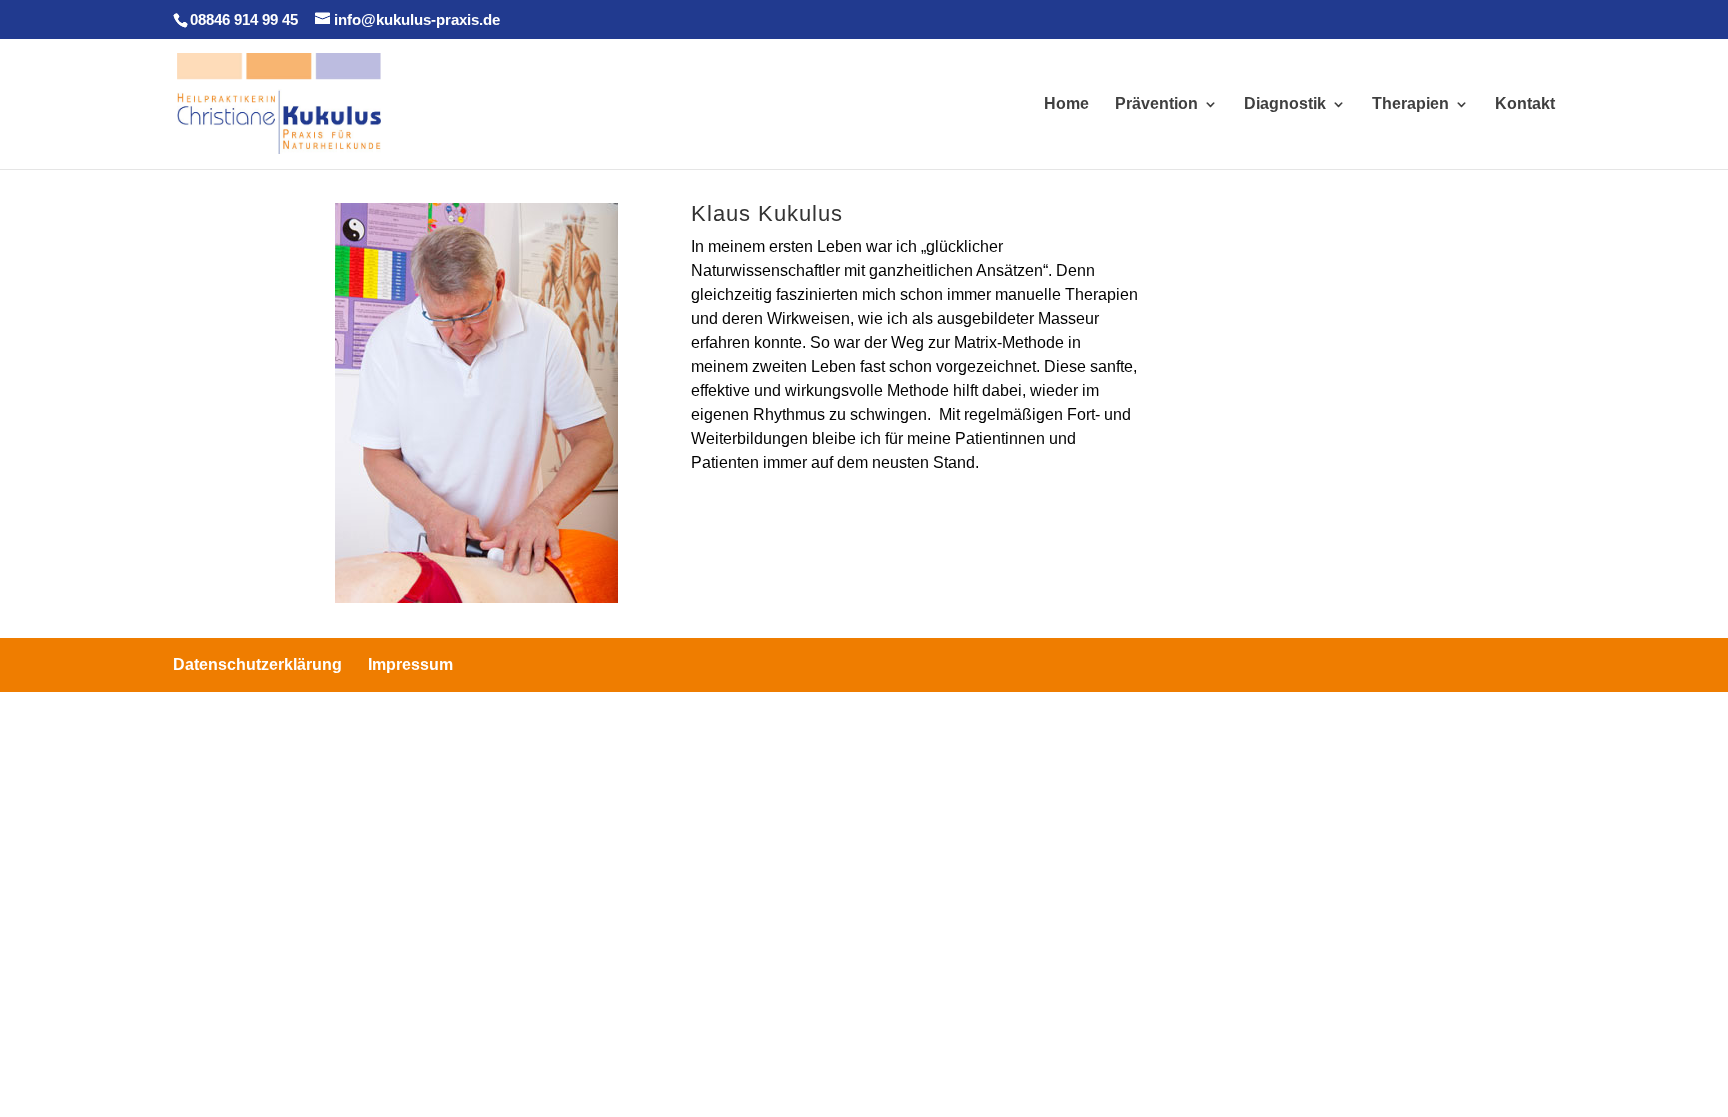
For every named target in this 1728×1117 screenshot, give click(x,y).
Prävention (1156, 104)
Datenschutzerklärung (257, 664)
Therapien (1410, 104)
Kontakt (1525, 104)
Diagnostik (1285, 104)
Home (1066, 104)
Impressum (410, 664)
